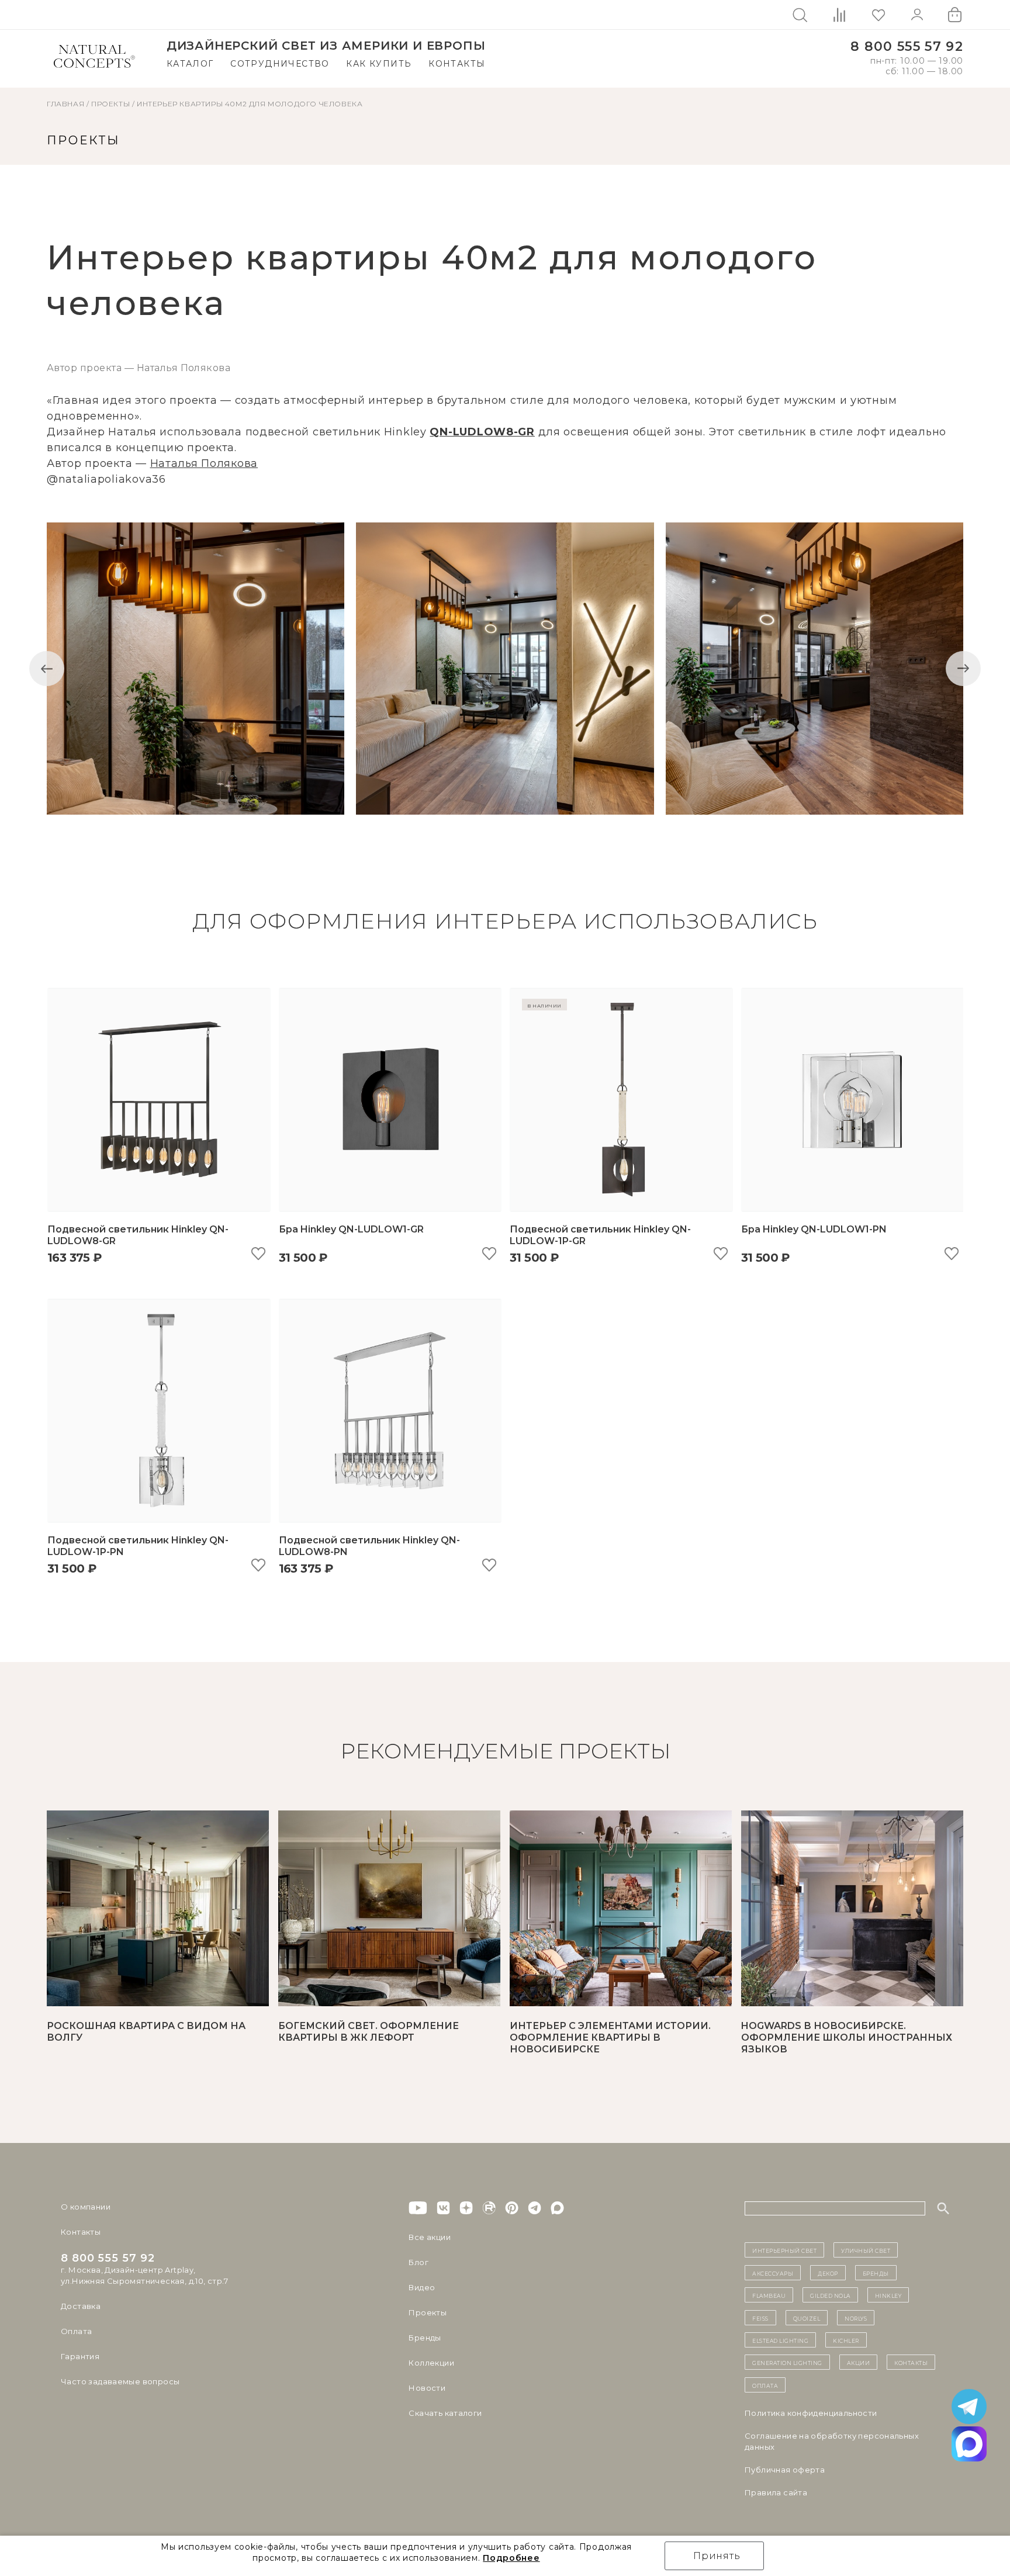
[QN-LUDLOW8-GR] (196, 669)
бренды (876, 2273)
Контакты (457, 64)
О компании (86, 2207)
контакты (911, 2362)
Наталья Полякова (204, 463)
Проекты (428, 2312)
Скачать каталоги (445, 2413)
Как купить (379, 64)
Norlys (856, 2318)
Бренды (425, 2338)
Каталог (190, 64)
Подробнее (511, 2558)
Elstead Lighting (780, 2340)
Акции (859, 2362)
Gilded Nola (830, 2295)
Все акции (430, 2237)
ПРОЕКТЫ (110, 104)
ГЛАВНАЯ (65, 104)
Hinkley (888, 2295)
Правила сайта (776, 2492)
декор (828, 2273)
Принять (717, 2556)
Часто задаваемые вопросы (120, 2381)
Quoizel (807, 2318)
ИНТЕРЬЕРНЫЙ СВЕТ (784, 2250)
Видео (422, 2287)
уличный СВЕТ (866, 2250)
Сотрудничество (280, 64)
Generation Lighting (787, 2362)
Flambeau (769, 2295)
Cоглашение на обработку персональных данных (832, 2441)
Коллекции (431, 2363)
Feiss (760, 2318)
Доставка (81, 2306)
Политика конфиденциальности (811, 2413)
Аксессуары (773, 2273)
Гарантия (80, 2356)
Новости (427, 2388)
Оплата (76, 2331)
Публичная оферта (785, 2470)
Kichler (846, 2340)
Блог (418, 2262)
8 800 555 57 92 (907, 46)
